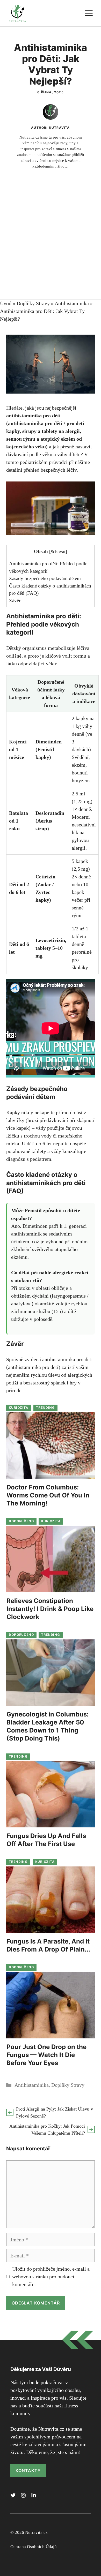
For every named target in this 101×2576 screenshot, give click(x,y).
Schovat (58, 552)
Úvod (6, 303)
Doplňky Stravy (33, 303)
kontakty (28, 2470)
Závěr (15, 601)
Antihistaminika (72, 303)
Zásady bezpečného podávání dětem (45, 578)
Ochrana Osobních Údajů (34, 2547)
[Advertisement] (51, 246)
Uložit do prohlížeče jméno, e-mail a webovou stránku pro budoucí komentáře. (51, 2277)
